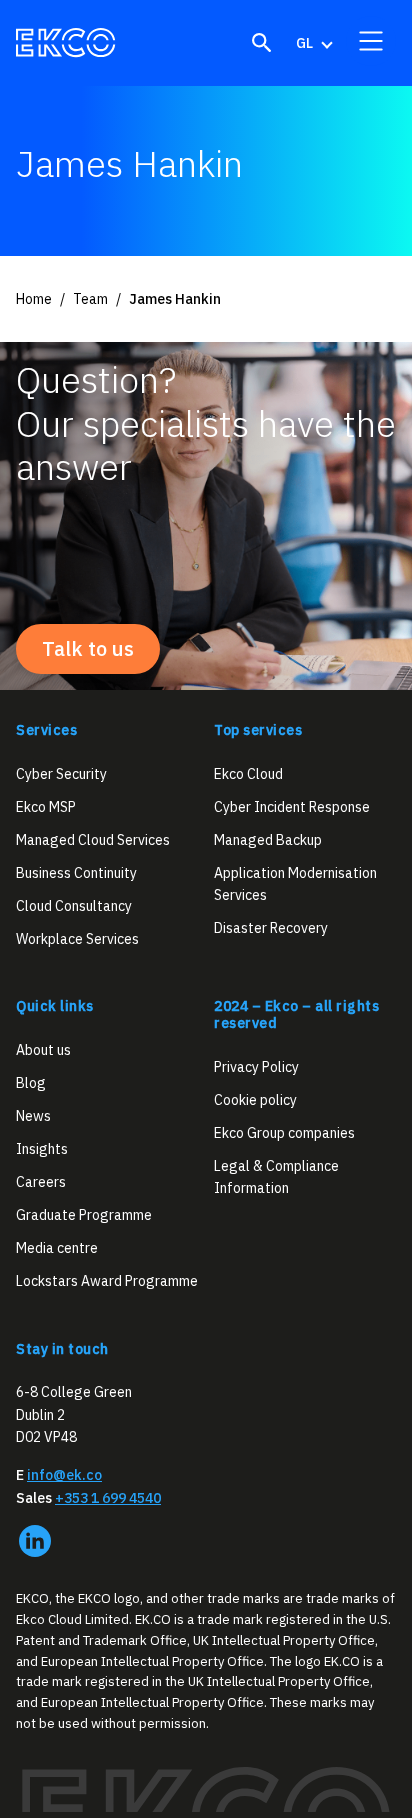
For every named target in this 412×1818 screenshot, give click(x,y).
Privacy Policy (256, 1066)
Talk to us (88, 648)
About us (43, 1050)
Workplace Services (77, 939)
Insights (42, 1149)
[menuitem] (313, 43)
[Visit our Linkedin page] (35, 1541)
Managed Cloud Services (93, 840)
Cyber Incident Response (292, 806)
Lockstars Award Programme (107, 1281)
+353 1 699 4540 (108, 1498)
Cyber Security (61, 773)
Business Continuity (76, 873)
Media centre (57, 1248)
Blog (31, 1083)
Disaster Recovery (271, 928)
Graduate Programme (84, 1215)
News (33, 1116)
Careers (41, 1182)
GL (304, 43)
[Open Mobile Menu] (371, 41)
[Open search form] (262, 43)
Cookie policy (255, 1099)
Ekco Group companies (284, 1132)
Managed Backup (268, 840)
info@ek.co (64, 1475)
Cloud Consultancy (74, 906)
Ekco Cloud (248, 773)
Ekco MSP (46, 806)
